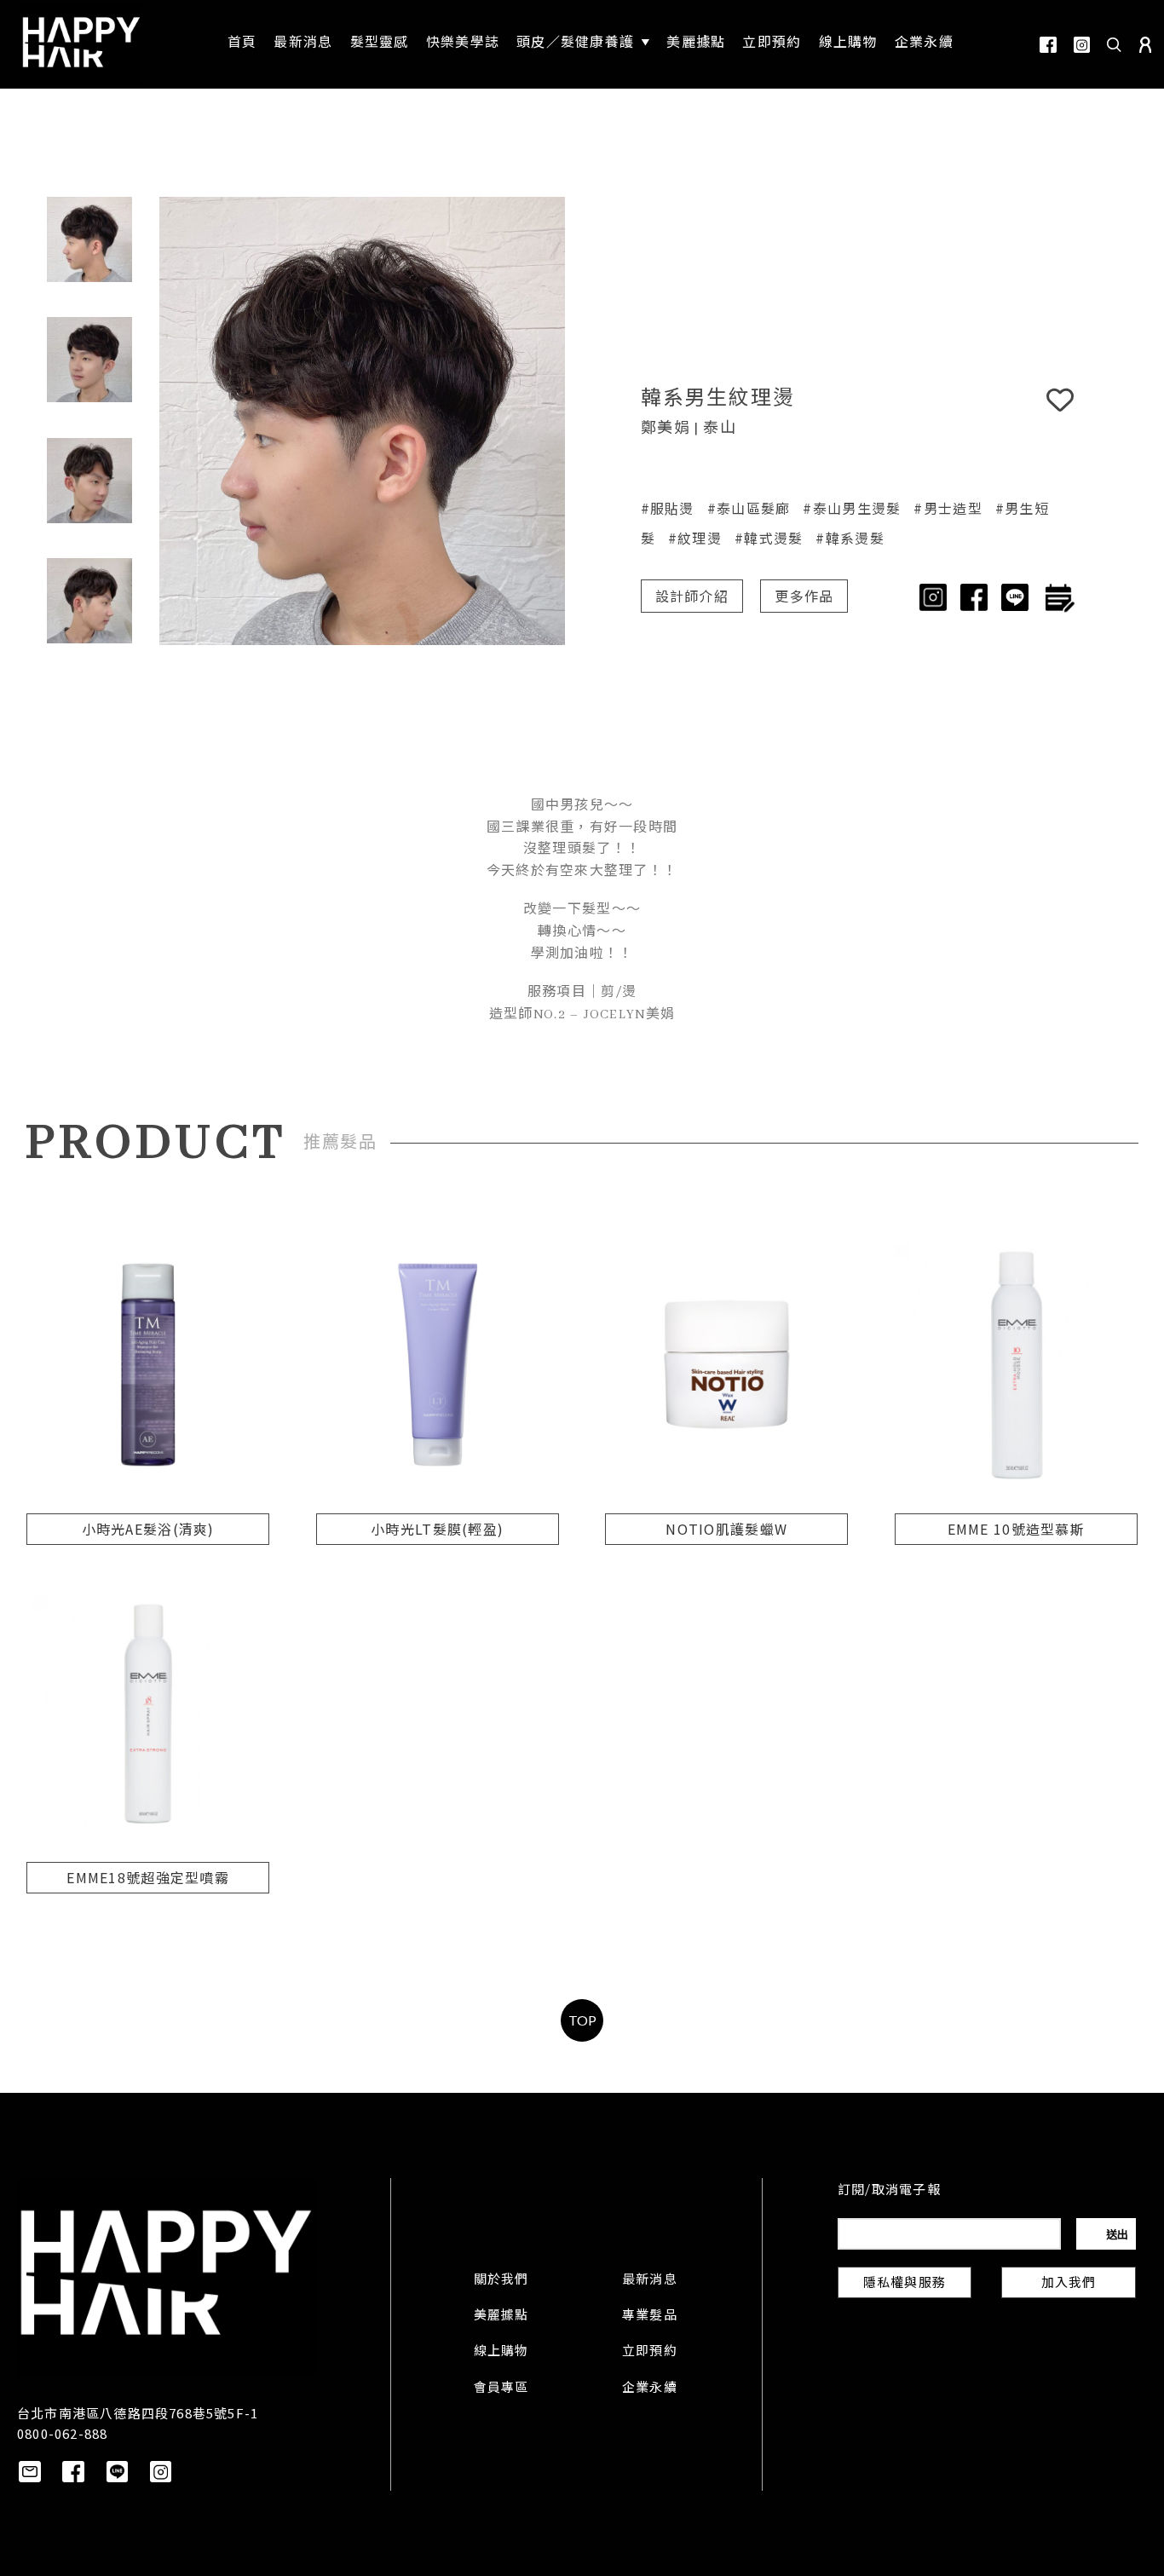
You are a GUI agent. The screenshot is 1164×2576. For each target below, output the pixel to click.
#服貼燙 (668, 508)
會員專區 (501, 2389)
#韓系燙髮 (850, 538)
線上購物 (501, 2352)
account (1145, 45)
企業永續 (650, 2389)
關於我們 (501, 2280)
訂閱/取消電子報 (889, 2191)
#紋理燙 (695, 538)
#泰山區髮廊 (749, 508)
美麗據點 (501, 2316)
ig (1082, 45)
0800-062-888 (62, 2433)
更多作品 (804, 598)
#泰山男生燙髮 (852, 508)
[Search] (1115, 44)
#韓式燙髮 (769, 538)
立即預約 (650, 2352)
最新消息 (650, 2280)
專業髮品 (650, 2316)
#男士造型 (948, 508)
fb (1048, 45)
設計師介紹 (692, 598)
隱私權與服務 (905, 2284)
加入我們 (1069, 2284)
